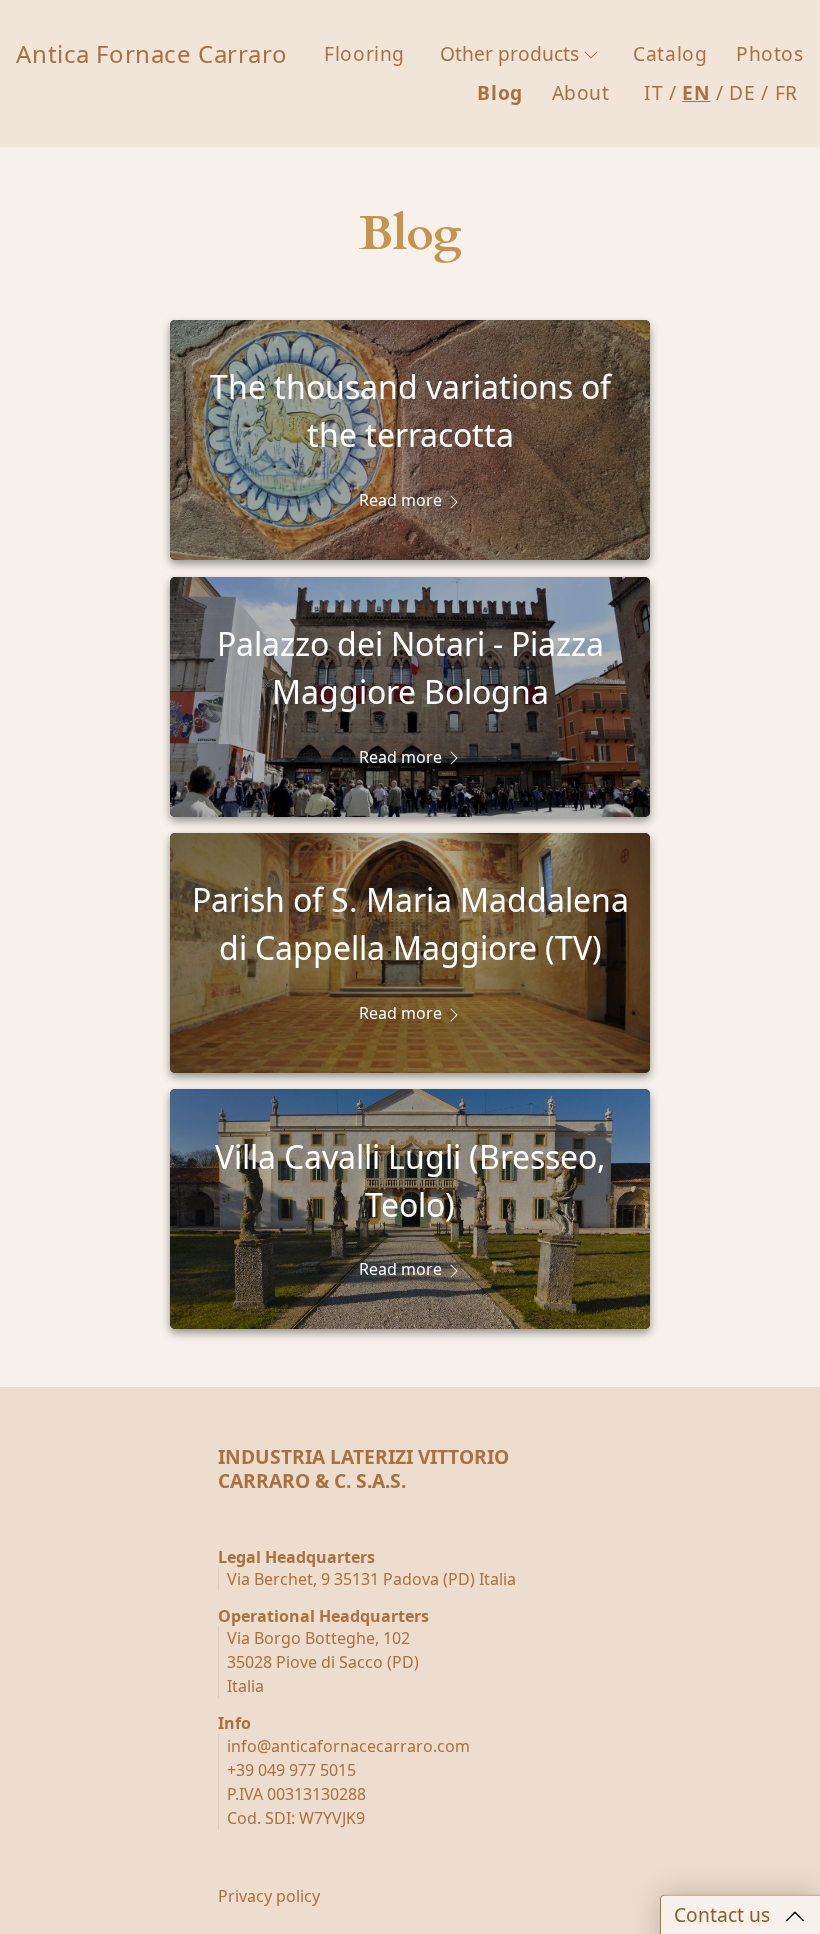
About (581, 92)
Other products (509, 53)
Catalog (670, 53)
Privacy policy (269, 1896)
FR (786, 92)
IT (653, 92)
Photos (769, 53)
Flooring (364, 53)
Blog (499, 92)
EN (696, 92)
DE (742, 92)
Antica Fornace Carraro (152, 53)
